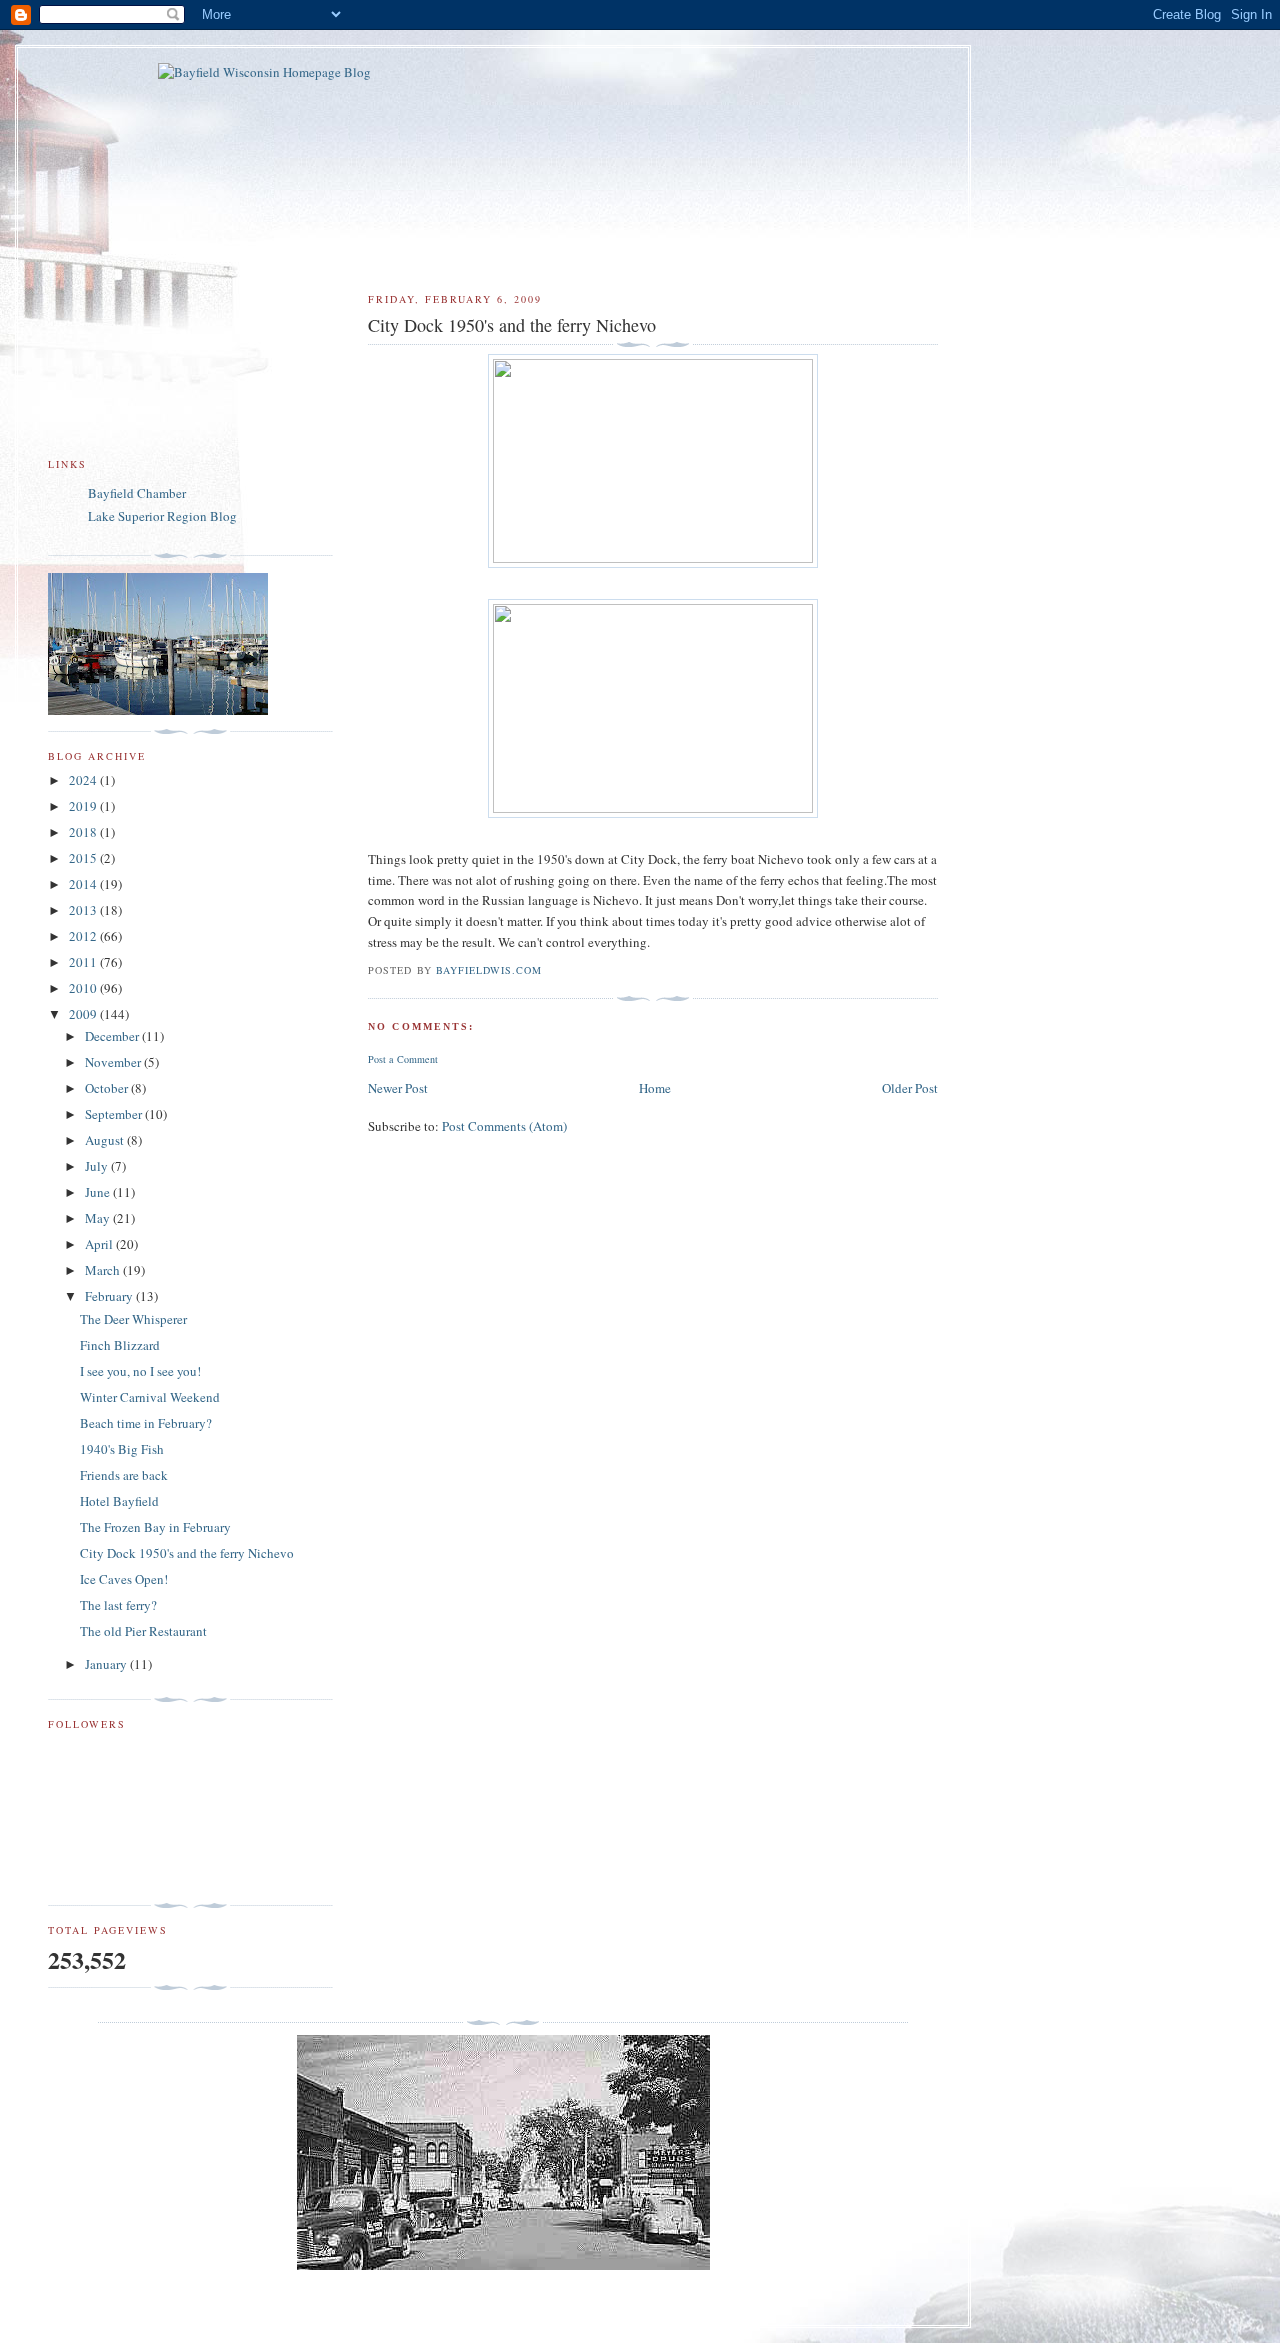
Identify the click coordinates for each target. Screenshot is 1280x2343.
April (100, 1244)
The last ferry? (118, 1605)
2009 (84, 1014)
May (99, 1218)
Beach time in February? (146, 1423)
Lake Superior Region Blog (162, 516)
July (98, 1166)
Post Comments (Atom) (504, 1126)
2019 (84, 806)
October (108, 1088)
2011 (84, 962)
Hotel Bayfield (119, 1501)
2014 (84, 884)
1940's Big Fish (122, 1449)
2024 (84, 780)
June (99, 1192)
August (106, 1140)
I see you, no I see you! (140, 1371)
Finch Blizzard (120, 1345)
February (110, 1296)
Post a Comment (403, 1059)
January (107, 1664)
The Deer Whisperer (133, 1319)
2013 (84, 910)
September (115, 1114)
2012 (84, 936)
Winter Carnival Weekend (150, 1397)
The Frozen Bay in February (155, 1527)
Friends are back (124, 1475)
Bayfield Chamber (137, 493)
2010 (84, 988)
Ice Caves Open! (124, 1579)
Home (655, 1088)
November (114, 1062)
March (104, 1270)
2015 (84, 858)
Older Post (910, 1088)
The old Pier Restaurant (143, 1631)
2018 (84, 832)
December (113, 1036)
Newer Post (398, 1088)
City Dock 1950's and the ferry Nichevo (187, 1553)
